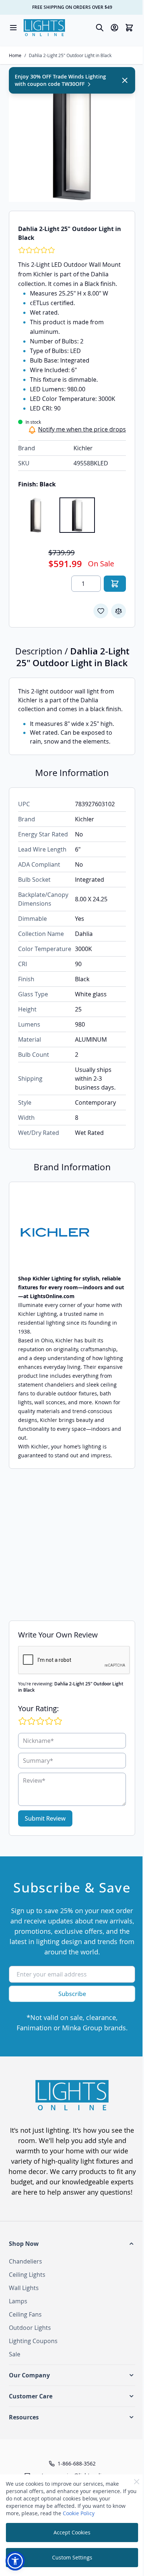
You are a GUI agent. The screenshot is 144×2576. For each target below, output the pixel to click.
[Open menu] (13, 28)
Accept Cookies (72, 2532)
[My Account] (114, 28)
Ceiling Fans (25, 2314)
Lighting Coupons (33, 2341)
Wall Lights (24, 2288)
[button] (72, 2244)
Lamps (18, 2301)
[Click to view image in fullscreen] (72, 139)
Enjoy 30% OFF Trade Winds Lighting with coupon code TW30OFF (60, 80)
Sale (15, 2354)
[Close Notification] (125, 80)
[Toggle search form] (100, 28)
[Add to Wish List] (101, 611)
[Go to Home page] (44, 28)
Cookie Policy (79, 2513)
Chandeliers (25, 2261)
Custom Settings (72, 2557)
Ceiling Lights (27, 2275)
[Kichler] (72, 1232)
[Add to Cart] (115, 584)
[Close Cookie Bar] (137, 2482)
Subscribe (72, 1994)
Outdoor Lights (30, 2328)
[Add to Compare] (119, 611)
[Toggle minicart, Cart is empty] (129, 28)
